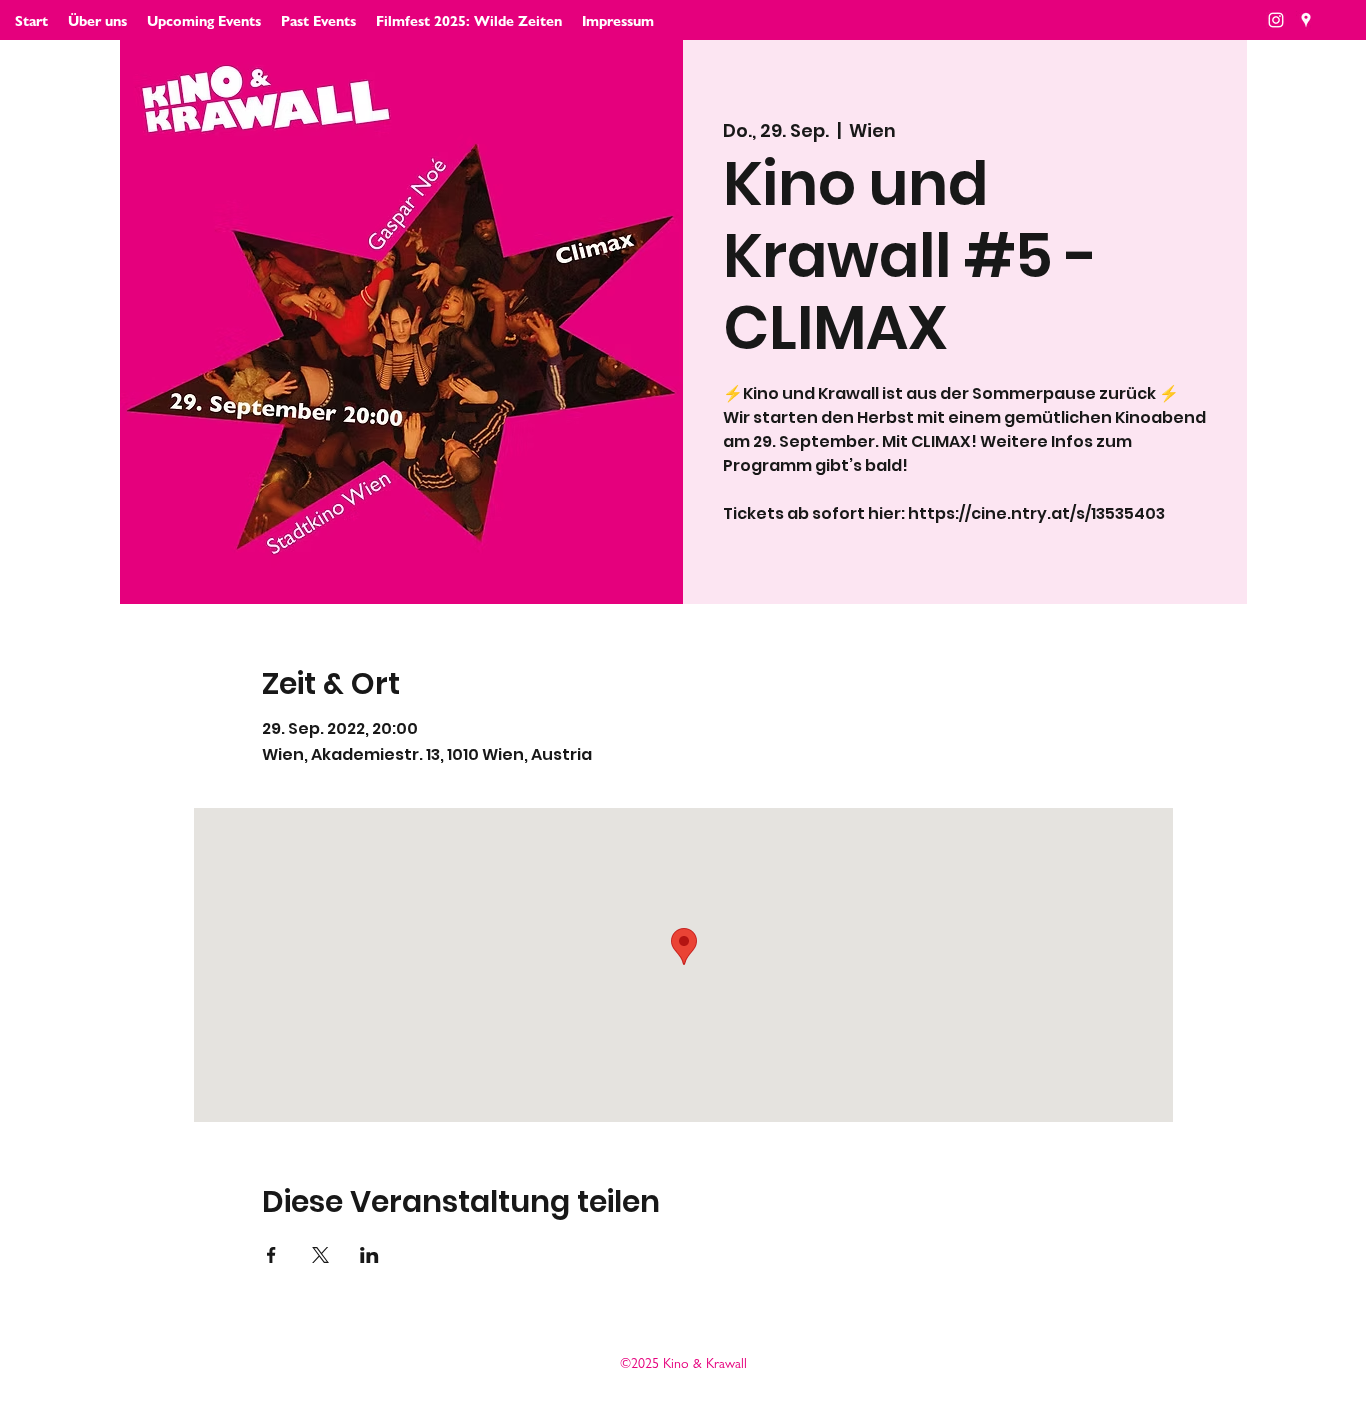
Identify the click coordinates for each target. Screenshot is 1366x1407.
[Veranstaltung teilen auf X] (320, 1255)
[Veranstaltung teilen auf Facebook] (271, 1255)
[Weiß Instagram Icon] (1276, 20)
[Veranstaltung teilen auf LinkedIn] (369, 1255)
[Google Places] (1306, 20)
